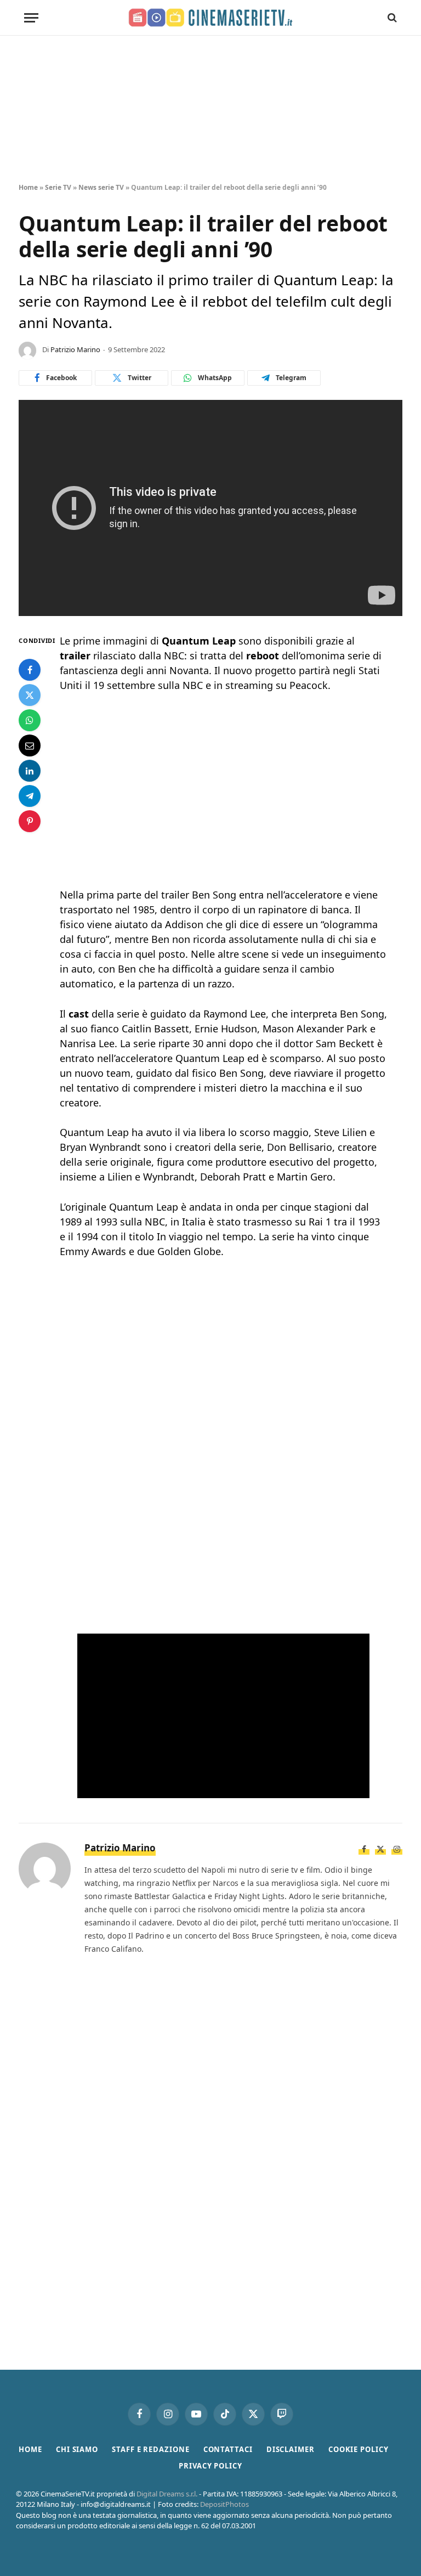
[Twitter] (30, 695)
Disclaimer (291, 2449)
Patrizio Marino (75, 349)
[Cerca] (391, 18)
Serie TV (58, 187)
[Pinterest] (30, 821)
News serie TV (101, 187)
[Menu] (31, 18)
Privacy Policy (210, 2466)
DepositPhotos (224, 2504)
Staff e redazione (150, 2449)
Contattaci (228, 2449)
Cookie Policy (359, 2449)
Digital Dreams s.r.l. (167, 2494)
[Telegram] (30, 796)
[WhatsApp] (30, 720)
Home (28, 187)
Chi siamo (77, 2449)
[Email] (30, 745)
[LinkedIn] (30, 771)
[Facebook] (30, 670)
